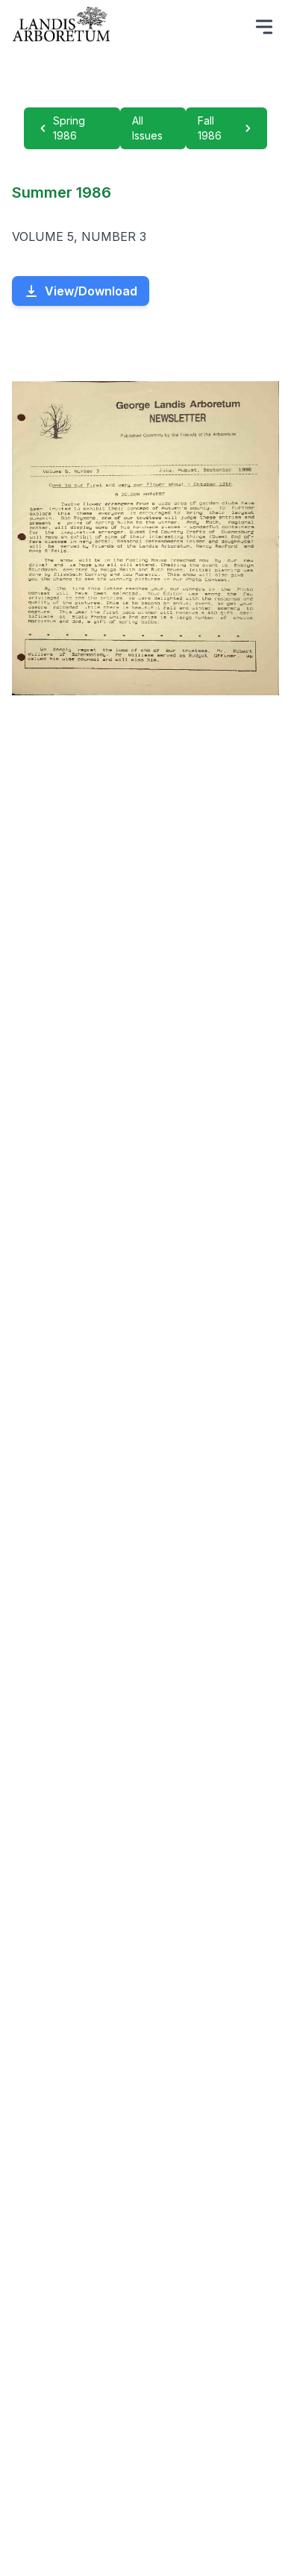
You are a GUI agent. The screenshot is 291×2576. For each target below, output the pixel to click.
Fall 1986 (210, 128)
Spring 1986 (69, 128)
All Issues (147, 128)
